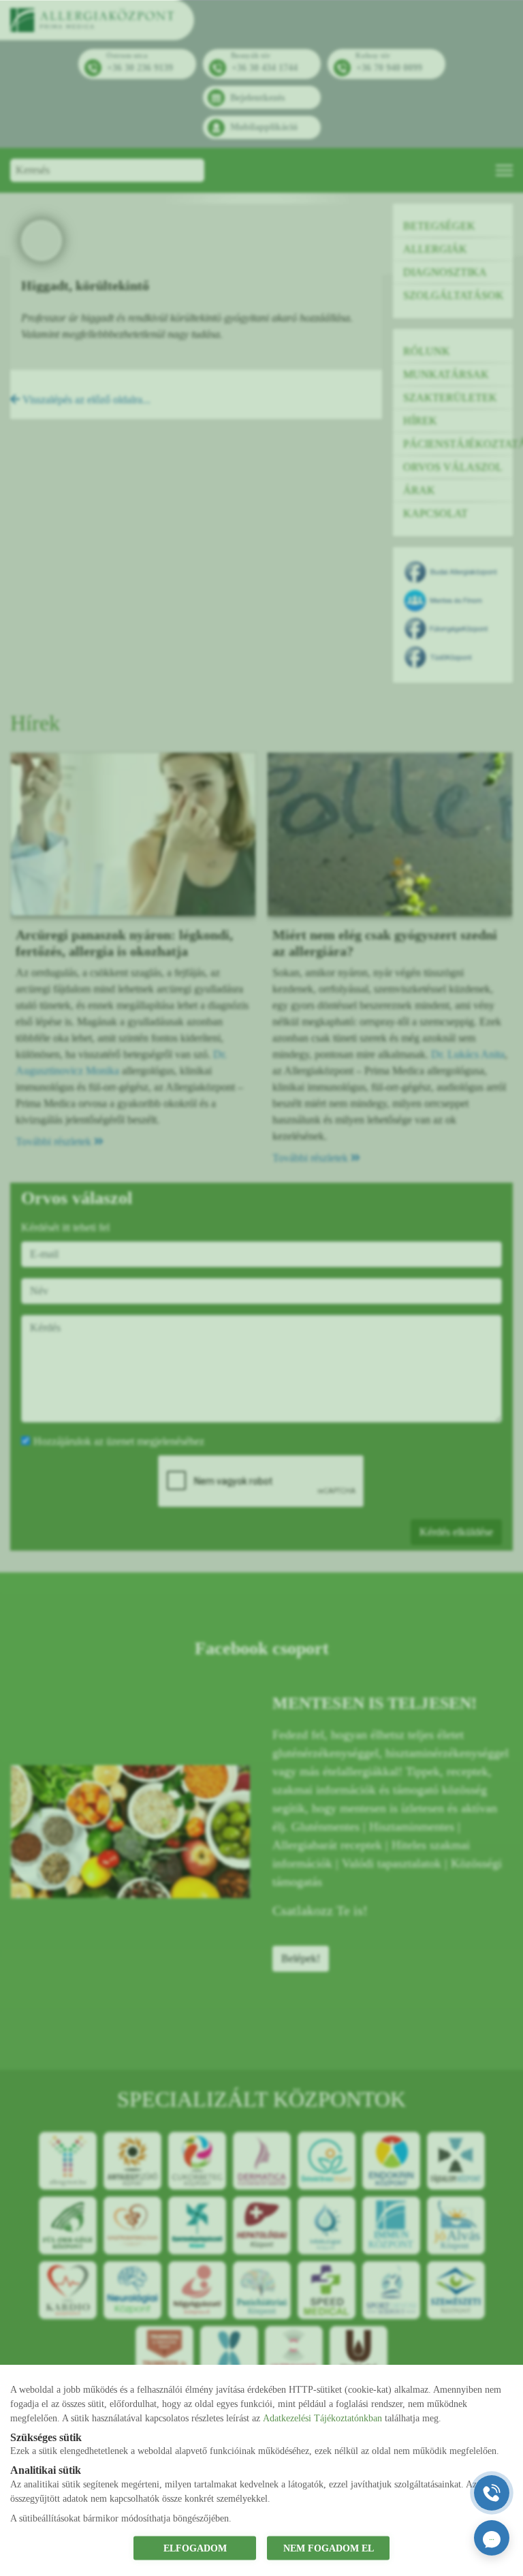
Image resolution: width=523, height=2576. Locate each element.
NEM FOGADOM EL (329, 2548)
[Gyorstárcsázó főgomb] (492, 2493)
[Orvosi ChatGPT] (492, 2538)
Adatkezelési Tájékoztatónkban (322, 2418)
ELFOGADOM (195, 2548)
